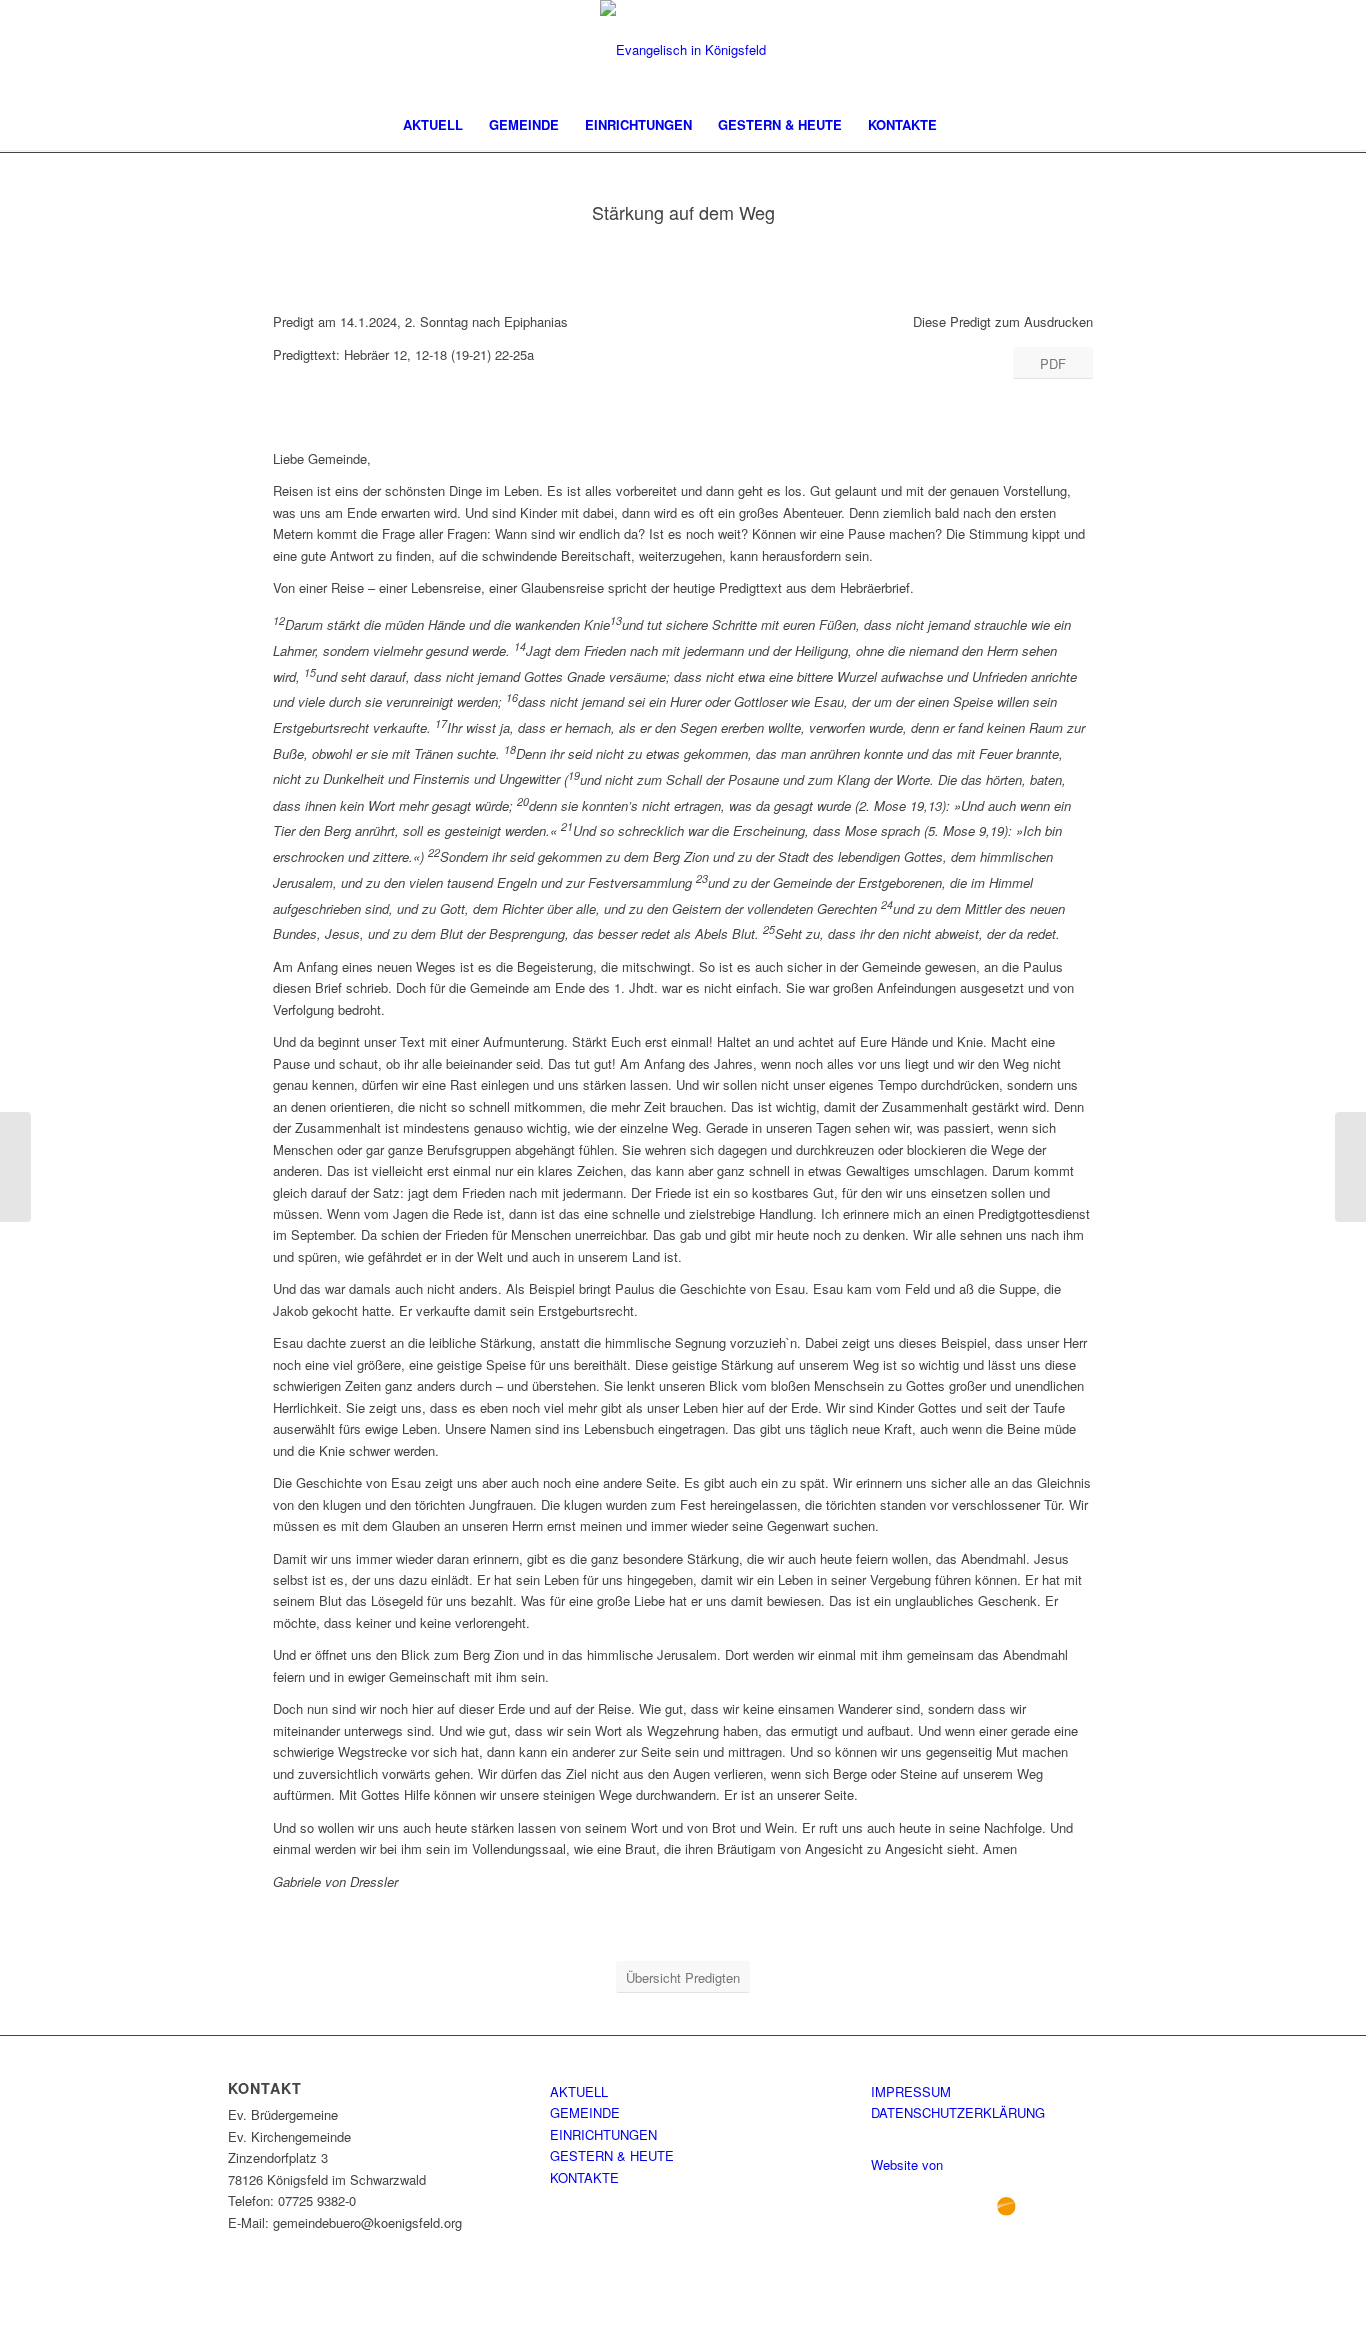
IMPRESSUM (911, 2091)
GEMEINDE (585, 2112)
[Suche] (963, 125)
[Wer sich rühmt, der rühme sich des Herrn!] (15, 1167)
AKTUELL (579, 2091)
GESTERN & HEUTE (612, 2155)
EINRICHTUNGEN (603, 2134)
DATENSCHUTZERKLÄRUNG (958, 2112)
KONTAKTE (584, 2177)
